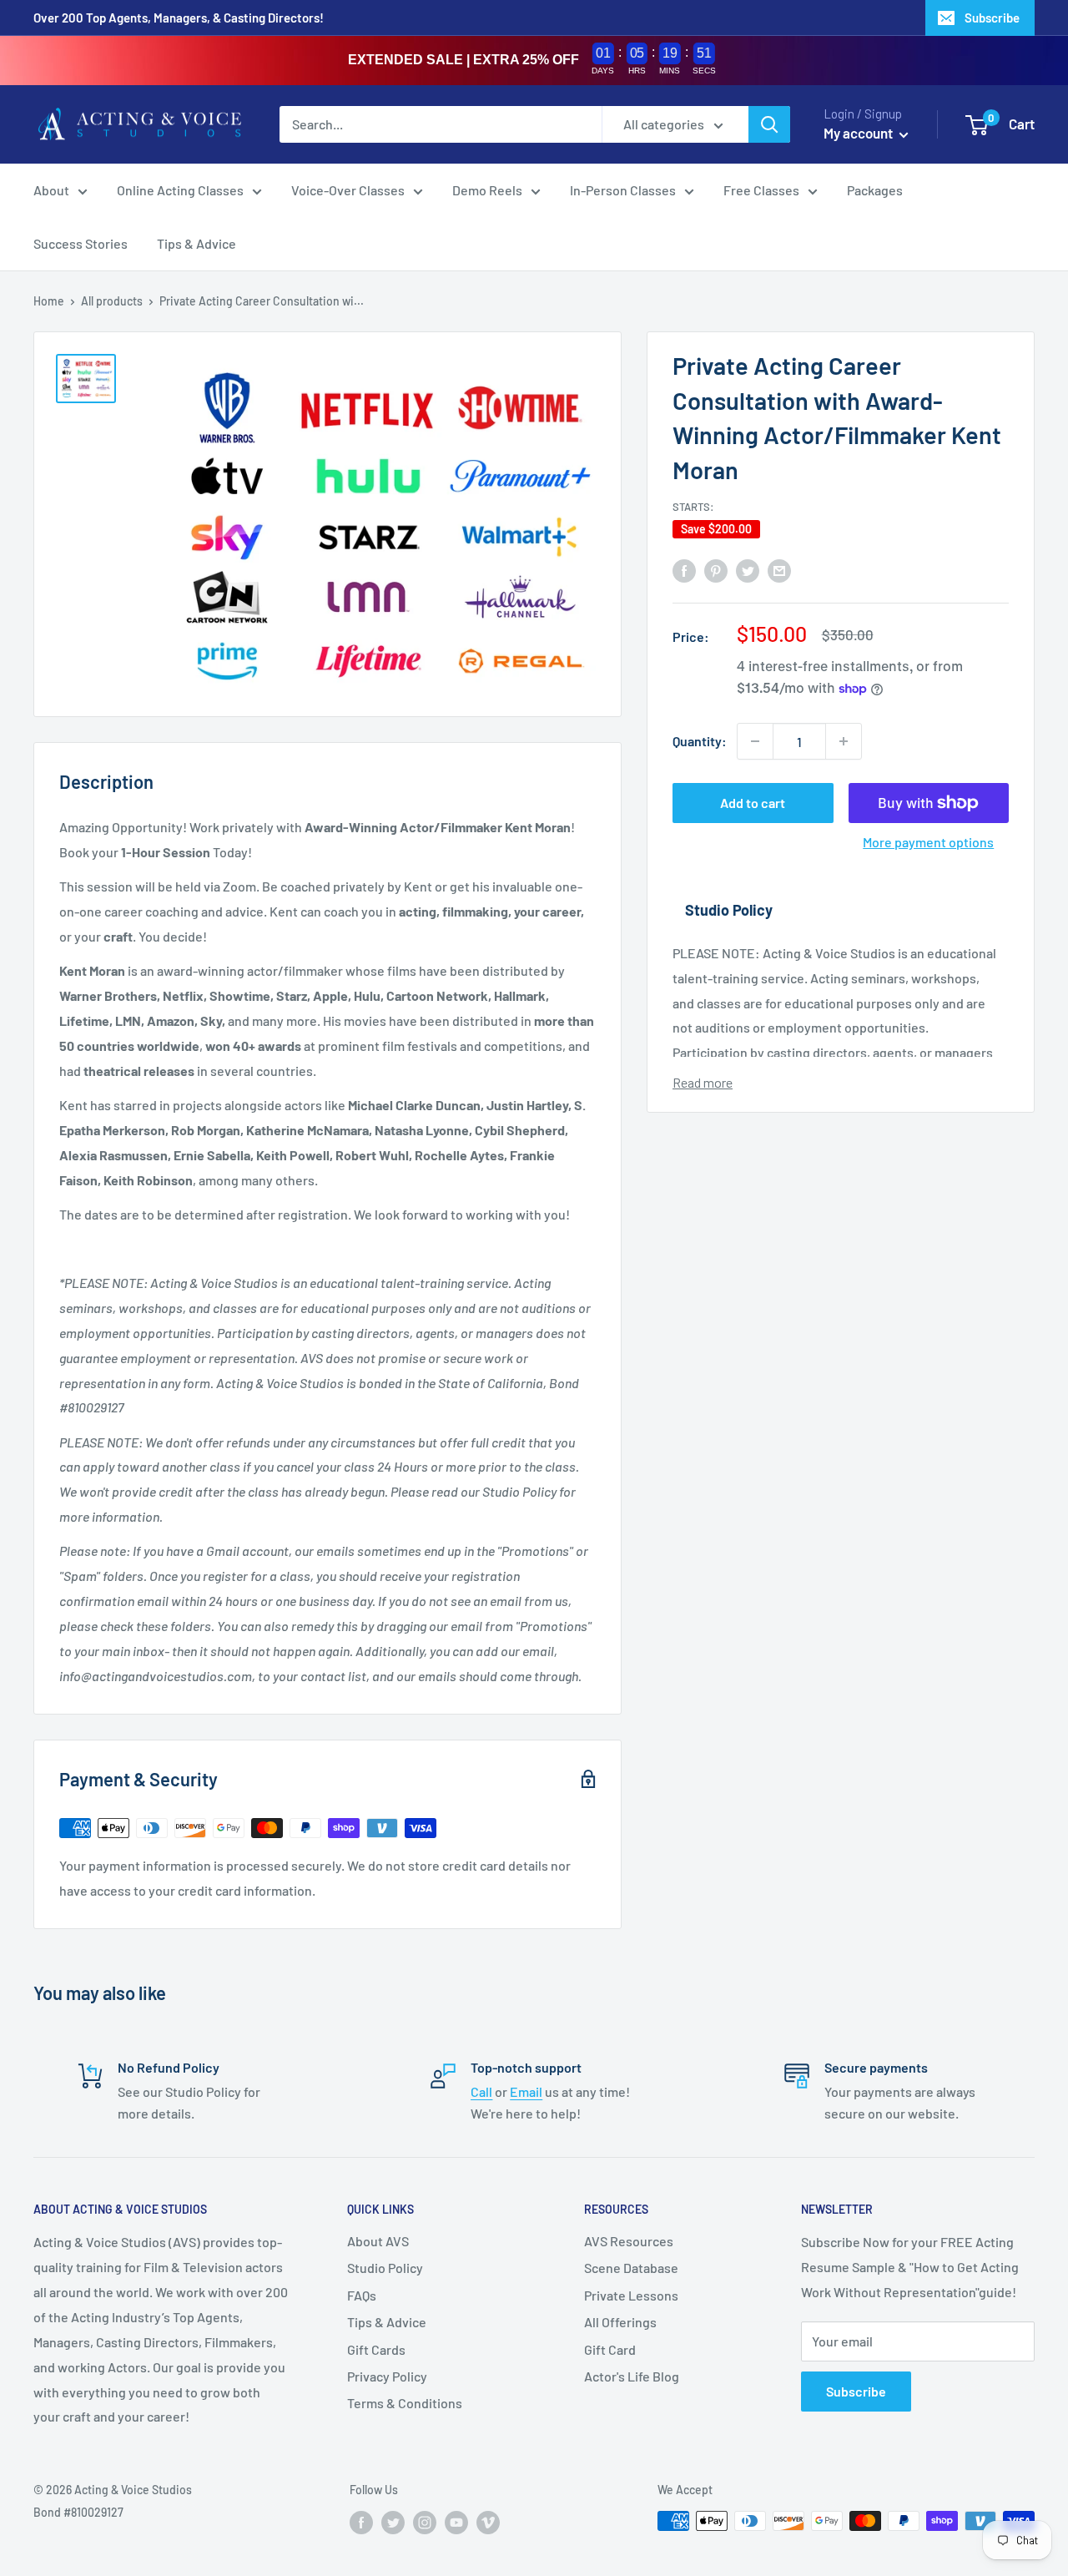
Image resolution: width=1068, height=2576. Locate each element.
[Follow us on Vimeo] (488, 2523)
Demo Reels (487, 190)
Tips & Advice (196, 243)
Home (49, 301)
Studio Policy (385, 2268)
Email (526, 2091)
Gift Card (610, 2349)
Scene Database (631, 2268)
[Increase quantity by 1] (844, 741)
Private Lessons (631, 2295)
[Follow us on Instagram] (425, 2523)
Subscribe (992, 18)
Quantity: (700, 741)
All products (112, 301)
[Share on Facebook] (684, 570)
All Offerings (620, 2322)
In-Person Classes (623, 190)
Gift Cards (376, 2349)
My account (859, 133)
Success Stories (81, 243)
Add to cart (753, 803)
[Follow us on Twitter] (393, 2523)
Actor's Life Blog (632, 2376)
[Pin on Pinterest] (716, 570)
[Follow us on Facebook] (361, 2523)
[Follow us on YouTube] (456, 2523)
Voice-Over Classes (348, 190)
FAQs (362, 2295)
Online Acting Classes (180, 190)
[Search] (769, 124)
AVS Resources (629, 2241)
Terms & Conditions (405, 2403)
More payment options (928, 842)
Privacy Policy (387, 2376)
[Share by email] (779, 570)
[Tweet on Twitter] (748, 570)
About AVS (378, 2241)
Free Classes (761, 190)
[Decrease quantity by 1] (755, 741)
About (51, 190)
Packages (875, 190)
